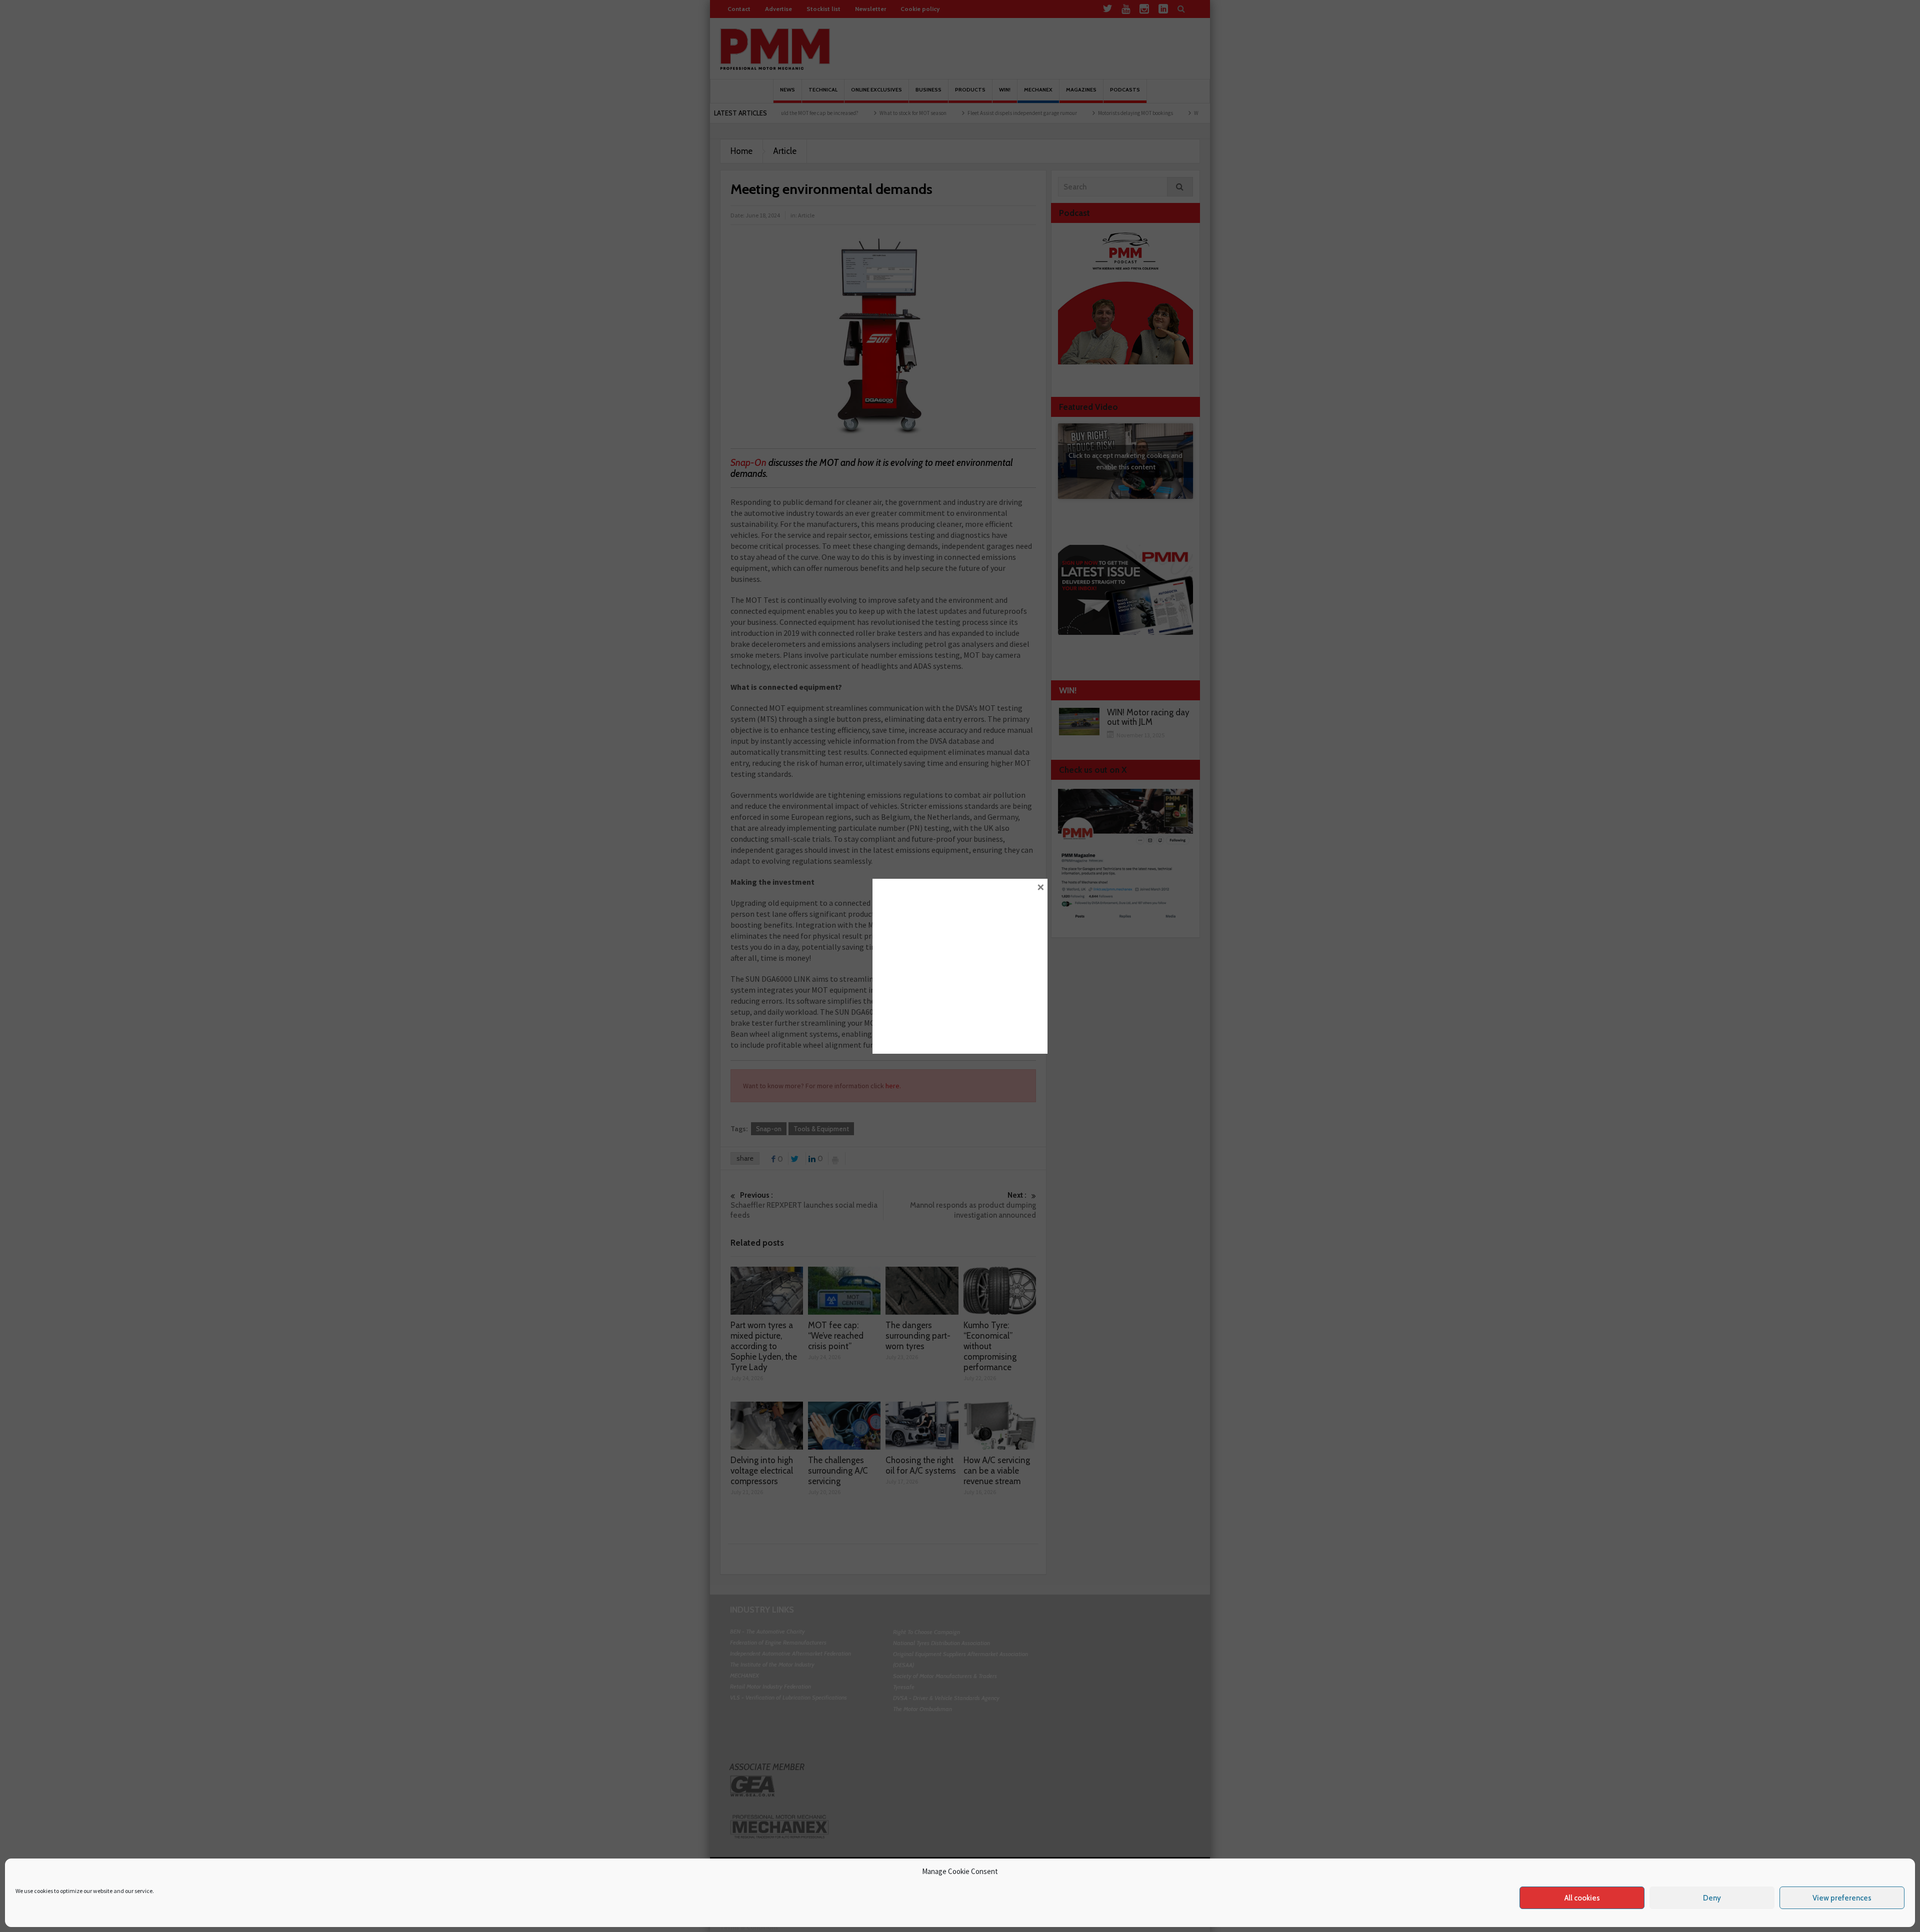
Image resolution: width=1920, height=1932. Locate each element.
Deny (1712, 1898)
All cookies (1582, 1898)
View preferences (1842, 1898)
